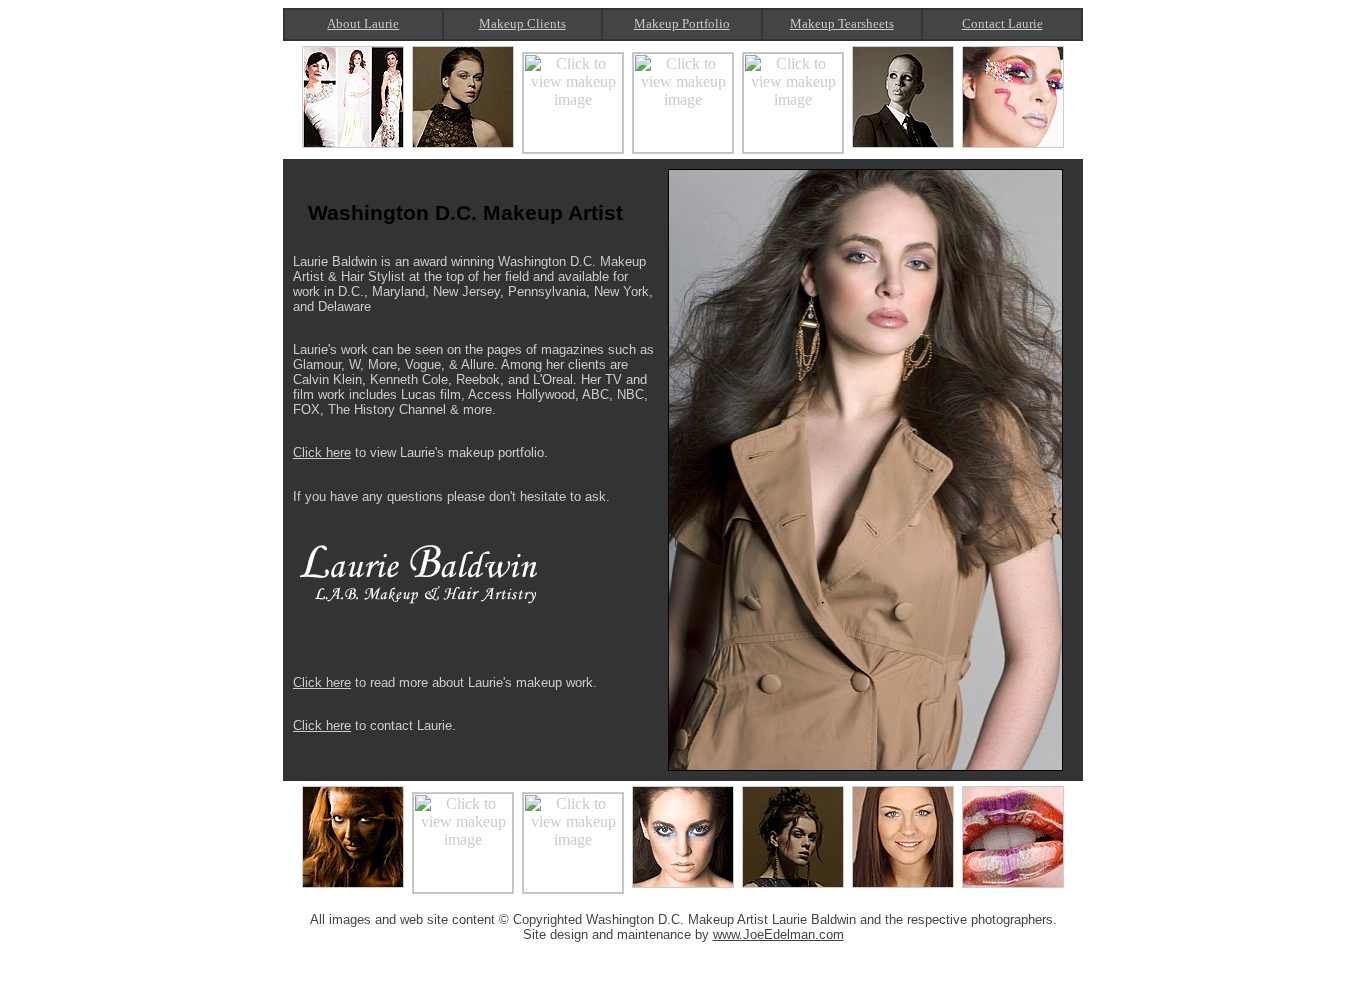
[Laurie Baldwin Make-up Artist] (463, 887)
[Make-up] (1013, 887)
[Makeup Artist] (793, 147)
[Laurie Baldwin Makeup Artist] (463, 147)
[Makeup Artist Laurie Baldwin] (903, 147)
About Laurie (363, 24)
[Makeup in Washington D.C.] (683, 147)
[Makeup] (1013, 147)
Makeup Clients (522, 24)
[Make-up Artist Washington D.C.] (573, 887)
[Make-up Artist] (793, 887)
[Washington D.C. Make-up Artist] (353, 887)
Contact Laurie (1002, 24)
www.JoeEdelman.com (778, 934)
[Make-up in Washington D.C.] (683, 887)
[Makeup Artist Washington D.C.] (573, 147)
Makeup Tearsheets (842, 24)
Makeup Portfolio (682, 24)
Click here (322, 452)
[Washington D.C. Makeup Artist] (353, 147)
